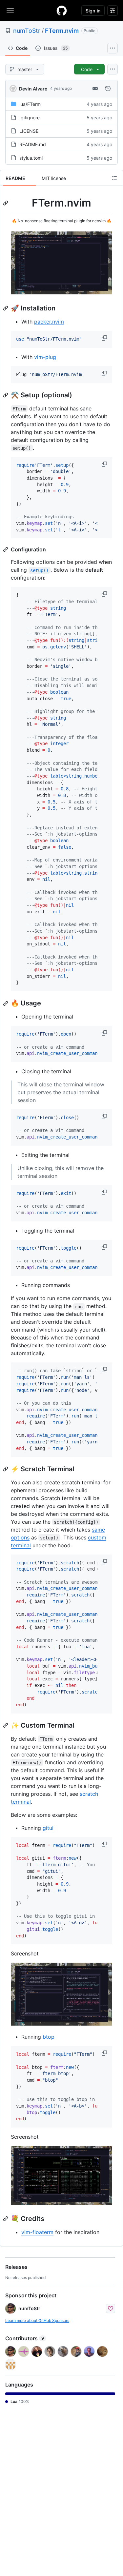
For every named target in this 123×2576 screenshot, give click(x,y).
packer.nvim (49, 322)
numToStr (27, 31)
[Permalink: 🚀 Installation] (6, 308)
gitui (48, 1828)
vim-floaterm (37, 2232)
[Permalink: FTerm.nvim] (6, 203)
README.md (33, 144)
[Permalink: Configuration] (6, 549)
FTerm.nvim (62, 31)
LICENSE (29, 131)
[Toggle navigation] (10, 10)
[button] (105, 338)
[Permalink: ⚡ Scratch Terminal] (6, 1469)
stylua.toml (31, 158)
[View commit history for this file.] (108, 89)
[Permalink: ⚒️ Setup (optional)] (6, 395)
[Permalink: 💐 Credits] (6, 2219)
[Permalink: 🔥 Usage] (6, 1003)
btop (49, 2037)
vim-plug (45, 357)
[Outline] (114, 178)
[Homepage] (62, 10)
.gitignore (30, 118)
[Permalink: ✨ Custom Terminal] (6, 1725)
